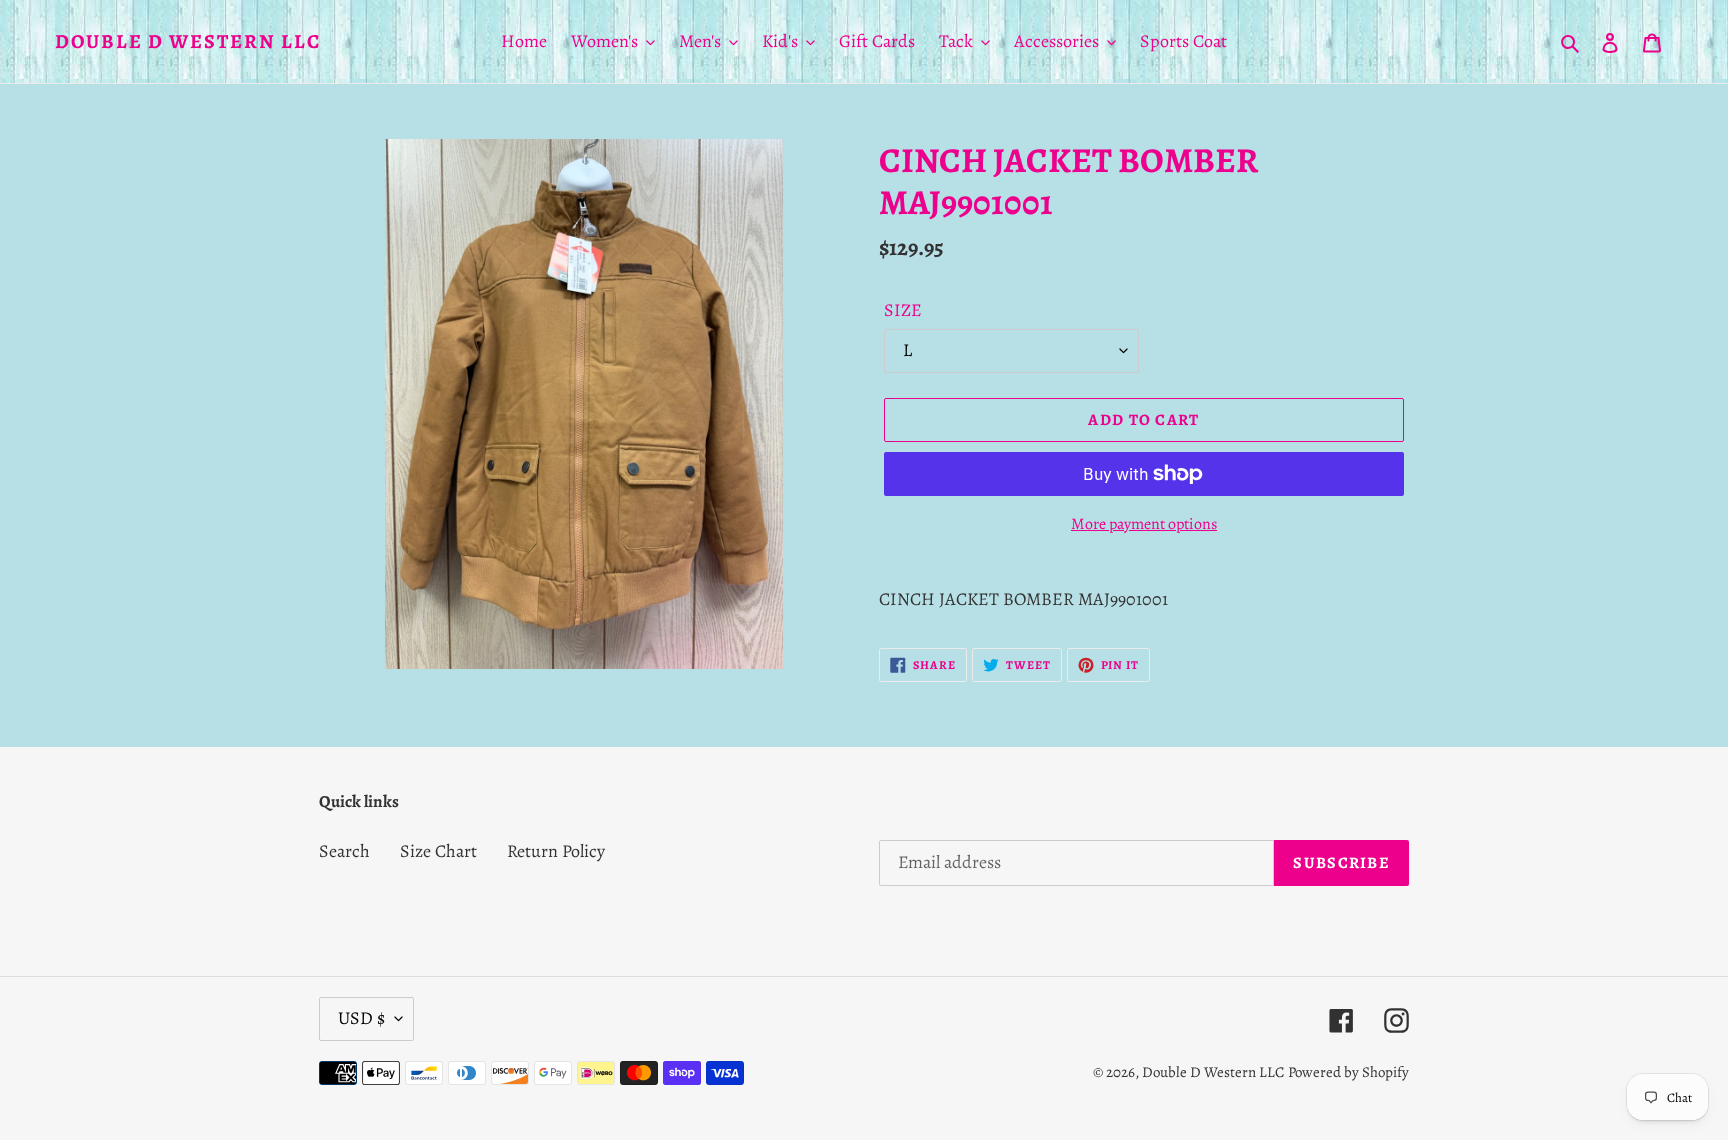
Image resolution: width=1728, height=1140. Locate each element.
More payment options (1144, 524)
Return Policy (556, 851)
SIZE (903, 310)
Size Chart (438, 851)
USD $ (361, 1018)
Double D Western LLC (188, 42)
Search (344, 851)
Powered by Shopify (1348, 1072)
